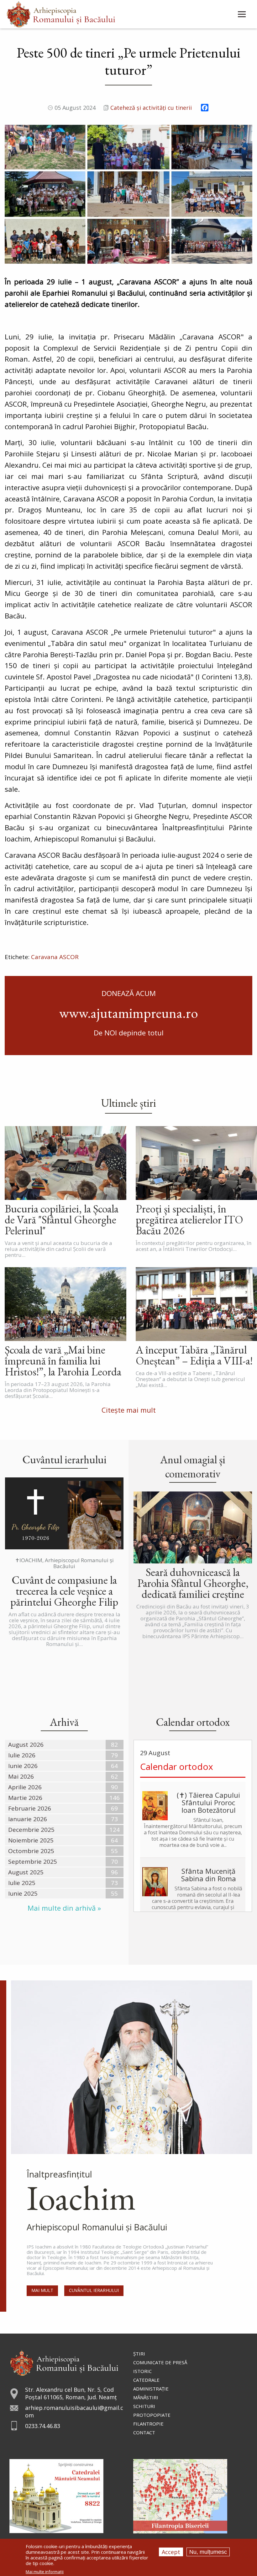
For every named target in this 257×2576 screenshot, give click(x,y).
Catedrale (146, 2380)
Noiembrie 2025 (31, 1840)
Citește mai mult (129, 1410)
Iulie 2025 (22, 1883)
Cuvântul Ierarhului (94, 2290)
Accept (171, 2552)
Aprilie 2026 (25, 1787)
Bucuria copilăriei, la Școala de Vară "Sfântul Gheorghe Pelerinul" (62, 1219)
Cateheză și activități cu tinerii (151, 108)
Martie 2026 (25, 1798)
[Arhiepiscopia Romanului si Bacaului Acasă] (61, 14)
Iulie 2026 (22, 1755)
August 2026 (26, 1745)
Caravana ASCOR (55, 957)
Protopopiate (152, 2415)
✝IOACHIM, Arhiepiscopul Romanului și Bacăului (64, 1563)
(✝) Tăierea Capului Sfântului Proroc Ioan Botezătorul (208, 1802)
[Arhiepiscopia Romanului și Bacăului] (64, 2362)
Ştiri (139, 2354)
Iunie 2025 (23, 1893)
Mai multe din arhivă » (64, 1908)
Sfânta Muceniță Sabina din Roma (209, 1875)
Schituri (144, 2406)
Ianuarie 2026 (28, 1819)
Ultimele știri (128, 1103)
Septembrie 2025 (33, 1862)
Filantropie (148, 2424)
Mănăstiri (146, 2397)
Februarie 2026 (30, 1808)
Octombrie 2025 (31, 1851)
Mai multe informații (45, 2572)
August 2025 (26, 1872)
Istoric (142, 2371)
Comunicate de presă (160, 2362)
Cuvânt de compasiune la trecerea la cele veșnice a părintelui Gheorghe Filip (64, 1591)
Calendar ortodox (177, 1766)
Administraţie (151, 2389)
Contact (144, 2432)
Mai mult (42, 2290)
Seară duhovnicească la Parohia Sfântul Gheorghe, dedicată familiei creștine (193, 1583)
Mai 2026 (21, 1776)
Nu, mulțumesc (208, 2552)
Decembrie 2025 (31, 1830)
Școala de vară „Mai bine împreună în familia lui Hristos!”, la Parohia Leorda (63, 1361)
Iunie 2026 (23, 1766)
